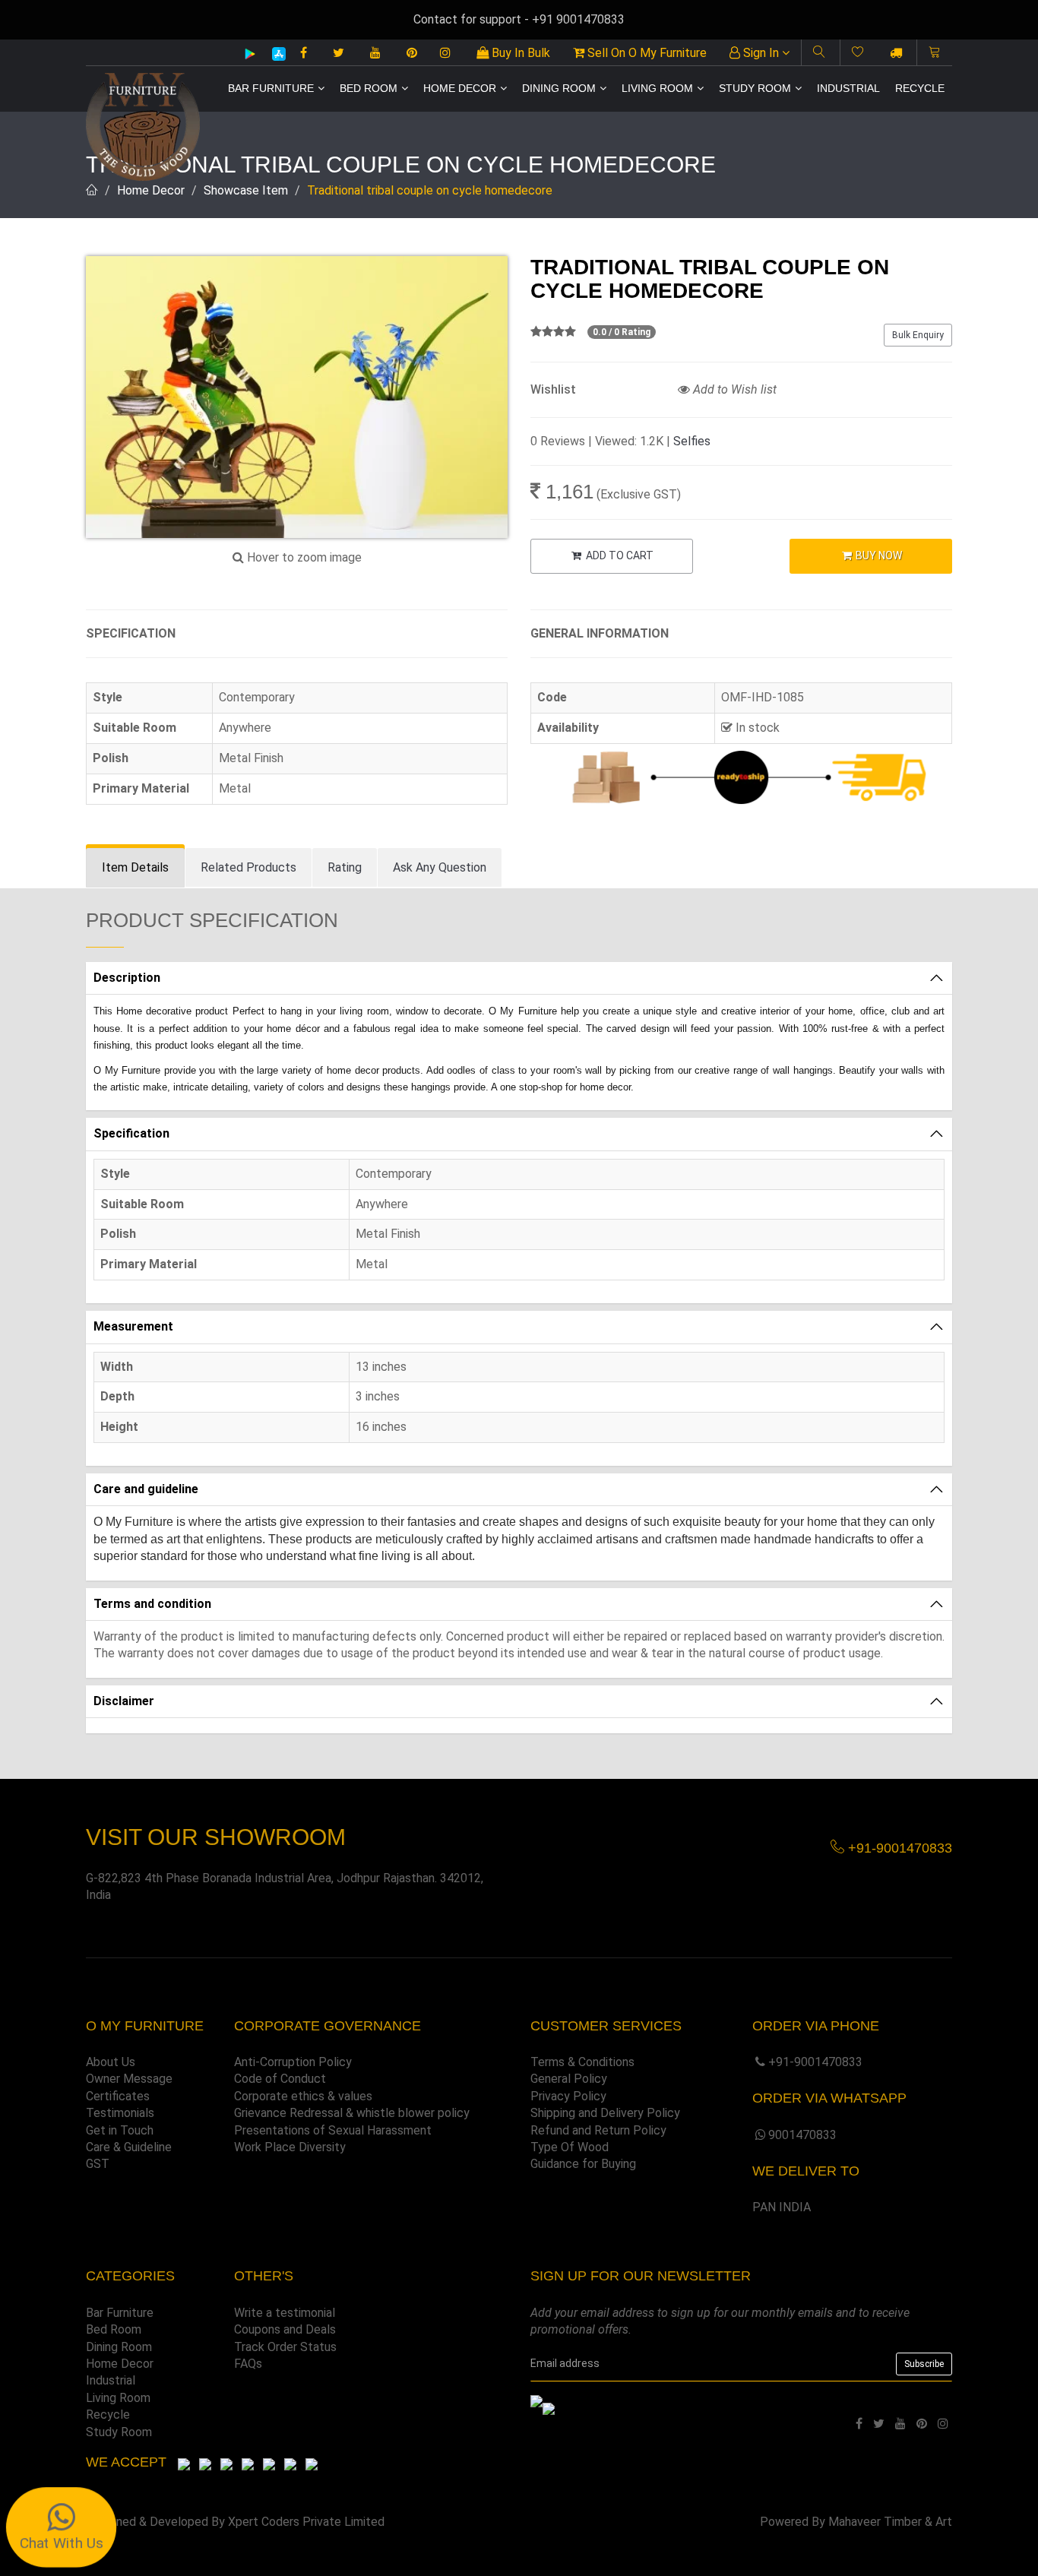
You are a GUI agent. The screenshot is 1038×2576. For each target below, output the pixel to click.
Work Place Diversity (290, 2147)
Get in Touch (120, 2130)
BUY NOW (878, 555)
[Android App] (250, 53)
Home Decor (460, 88)
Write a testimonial (285, 2313)
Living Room (657, 88)
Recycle (920, 88)
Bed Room (369, 88)
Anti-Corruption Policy (293, 2062)
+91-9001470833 (815, 2062)
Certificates (118, 2096)
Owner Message (129, 2079)
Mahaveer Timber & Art (890, 2522)
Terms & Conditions (582, 2062)
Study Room (755, 88)
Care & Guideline (129, 2147)
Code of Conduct (280, 2079)
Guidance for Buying (583, 2164)
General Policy (569, 2079)
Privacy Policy (568, 2096)
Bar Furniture (271, 88)
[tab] (135, 868)
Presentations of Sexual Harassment (333, 2130)
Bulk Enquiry (918, 335)
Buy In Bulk (519, 53)
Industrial (848, 88)
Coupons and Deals (285, 2329)
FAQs (248, 2364)
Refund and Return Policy (598, 2130)
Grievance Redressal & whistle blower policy (352, 2113)
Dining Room (559, 88)
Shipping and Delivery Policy (605, 2113)
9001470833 (802, 2135)
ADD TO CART (619, 555)
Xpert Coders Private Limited (306, 2522)
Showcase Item (246, 190)
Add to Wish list (733, 389)
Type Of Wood (570, 2147)
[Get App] (549, 2408)
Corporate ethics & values (303, 2096)
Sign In (761, 53)
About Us (111, 2062)
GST (98, 2164)
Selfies (692, 441)
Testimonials (120, 2113)
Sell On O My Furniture (646, 53)
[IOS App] (273, 54)
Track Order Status (285, 2347)
